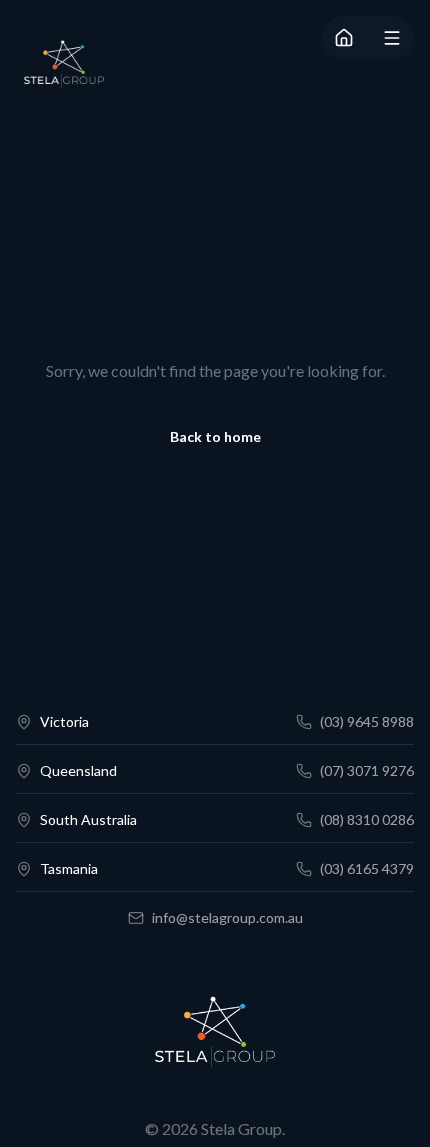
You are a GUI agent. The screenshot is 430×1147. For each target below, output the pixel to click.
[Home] (344, 38)
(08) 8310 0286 (367, 819)
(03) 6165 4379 (367, 868)
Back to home (215, 436)
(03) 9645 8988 (367, 721)
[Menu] (392, 38)
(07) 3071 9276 (367, 770)
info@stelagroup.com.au (227, 917)
